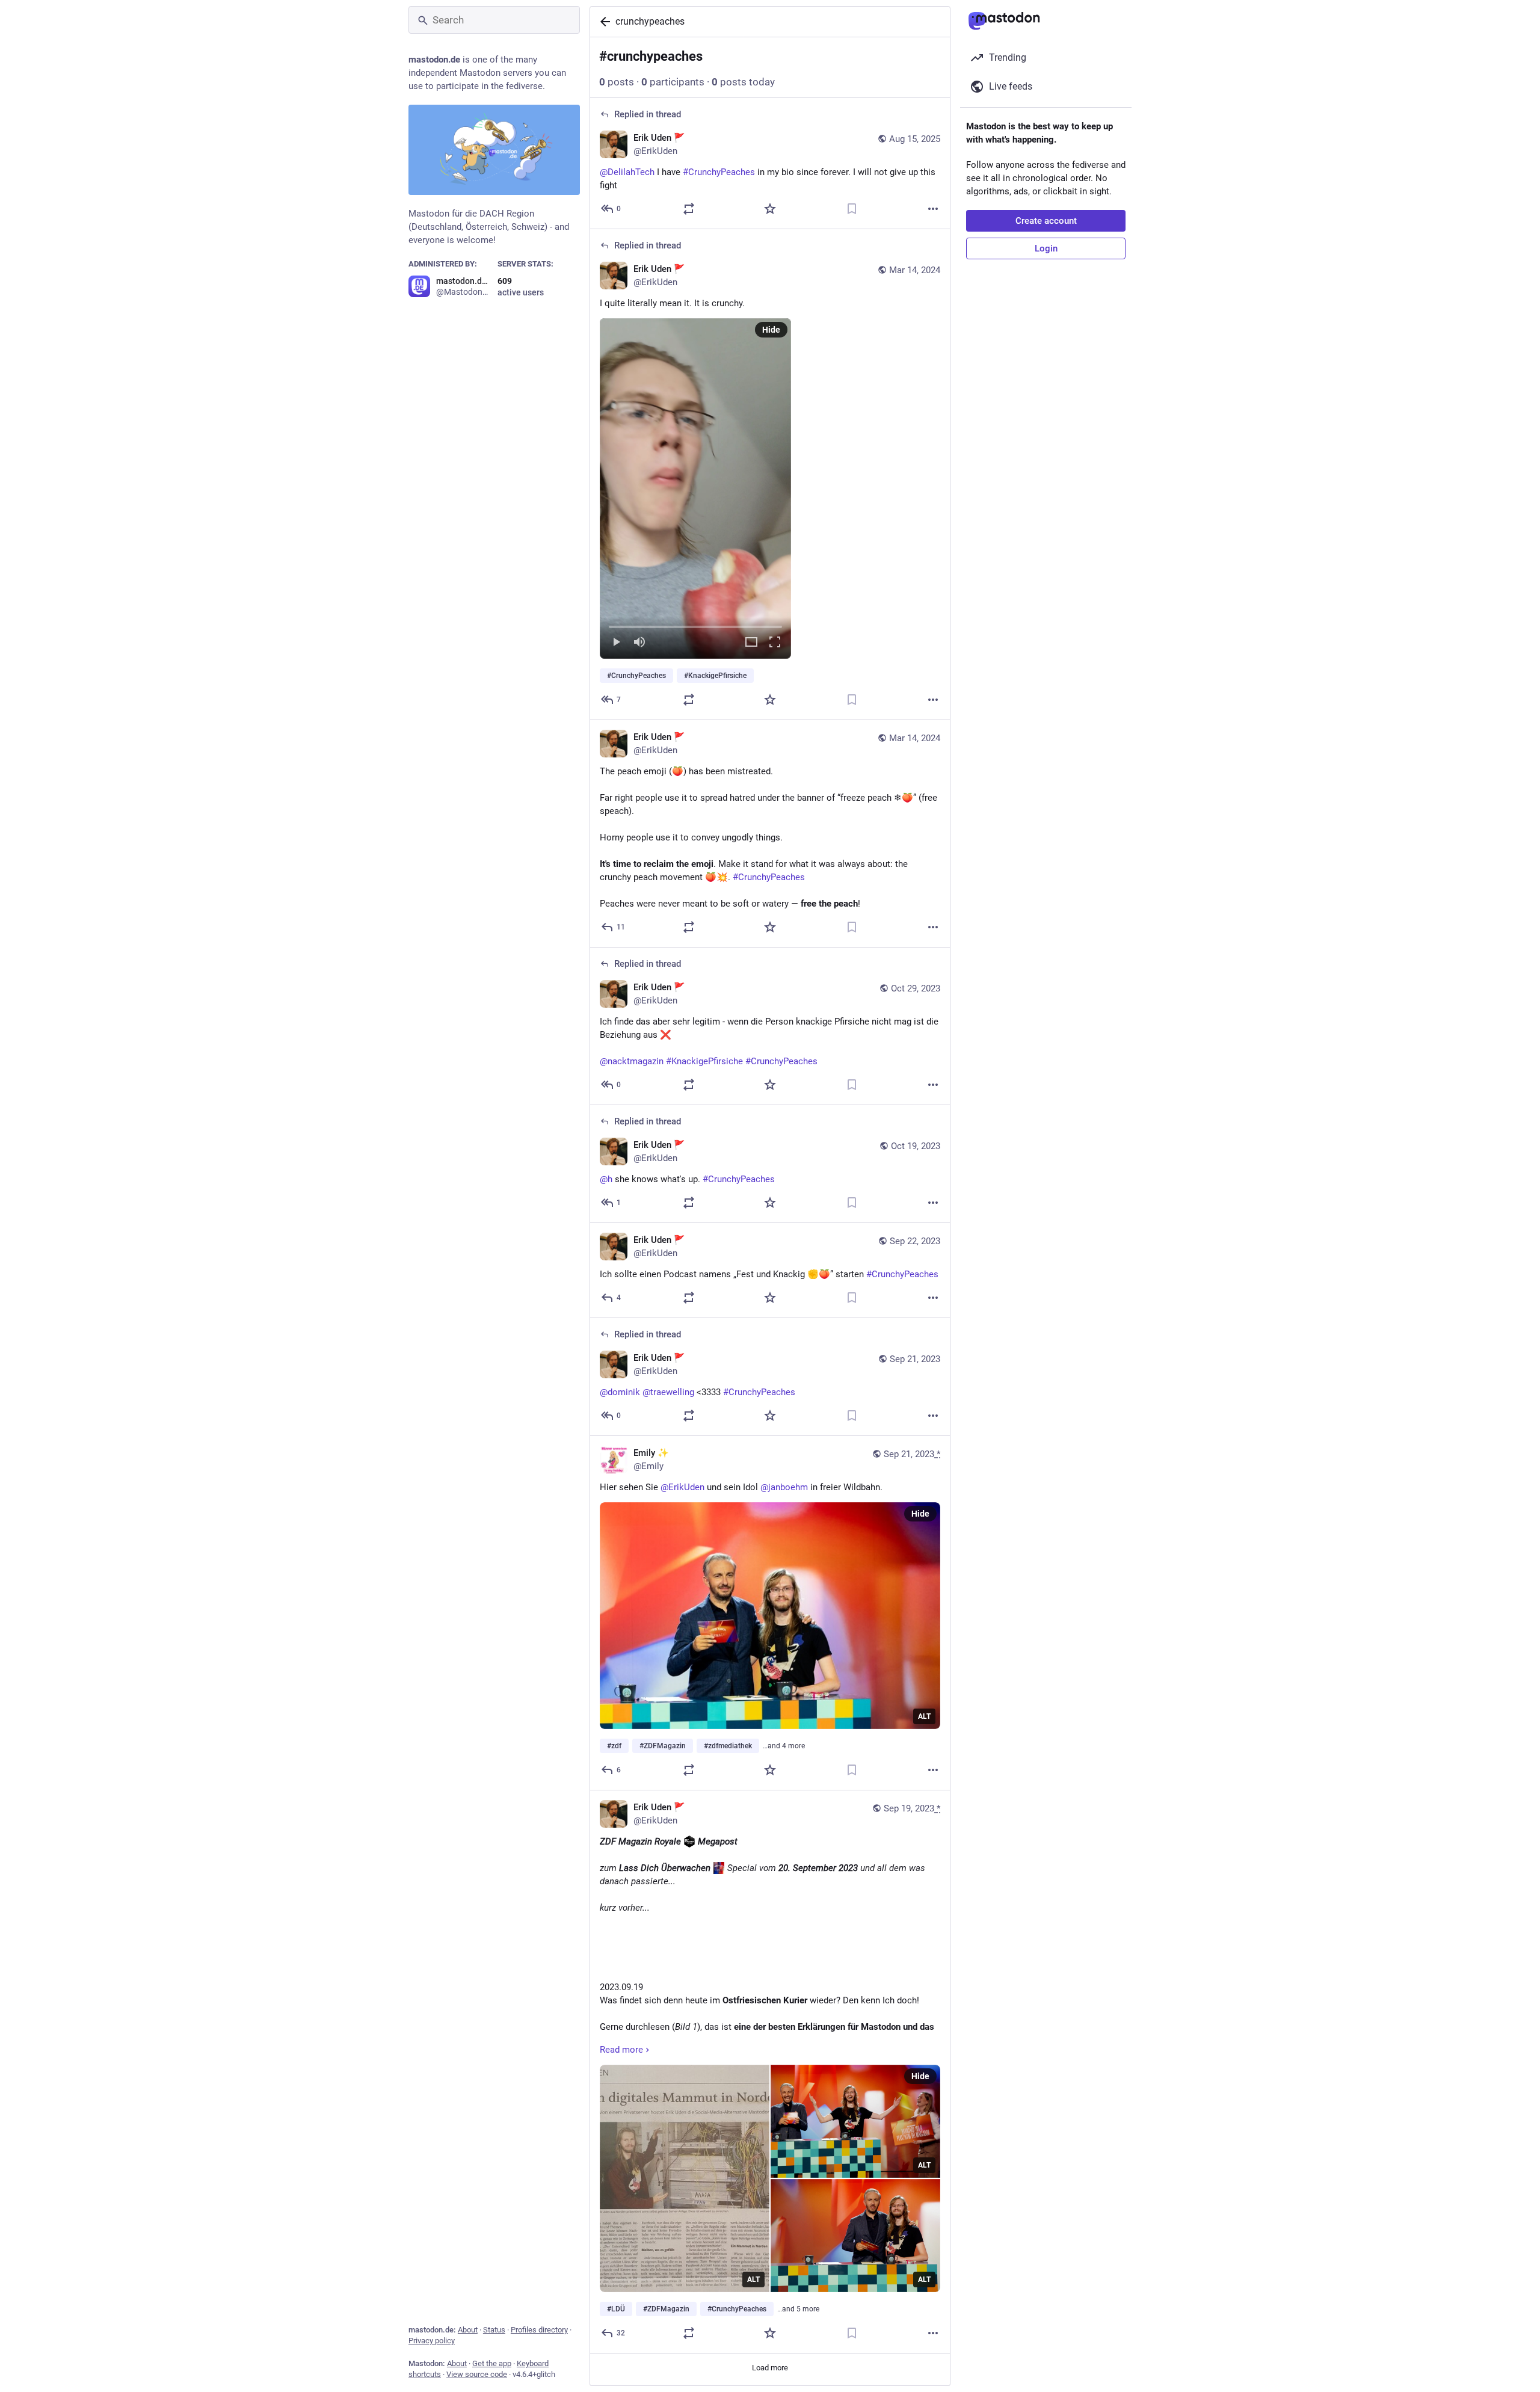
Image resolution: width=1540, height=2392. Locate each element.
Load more (770, 2368)
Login (1046, 248)
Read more (621, 2050)
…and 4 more (784, 1746)
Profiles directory (539, 2330)
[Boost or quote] (689, 209)
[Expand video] (751, 643)
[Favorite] (770, 209)
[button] (695, 489)
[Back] (603, 22)
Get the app (492, 2363)
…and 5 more (798, 2309)
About (468, 2330)
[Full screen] (775, 643)
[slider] (695, 624)
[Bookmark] (852, 209)
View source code (477, 2374)
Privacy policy (432, 2341)
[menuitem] (695, 489)
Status (494, 2330)
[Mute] (639, 643)
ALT (924, 1716)
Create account (1046, 221)
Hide (771, 330)
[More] (933, 209)
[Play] (616, 643)
